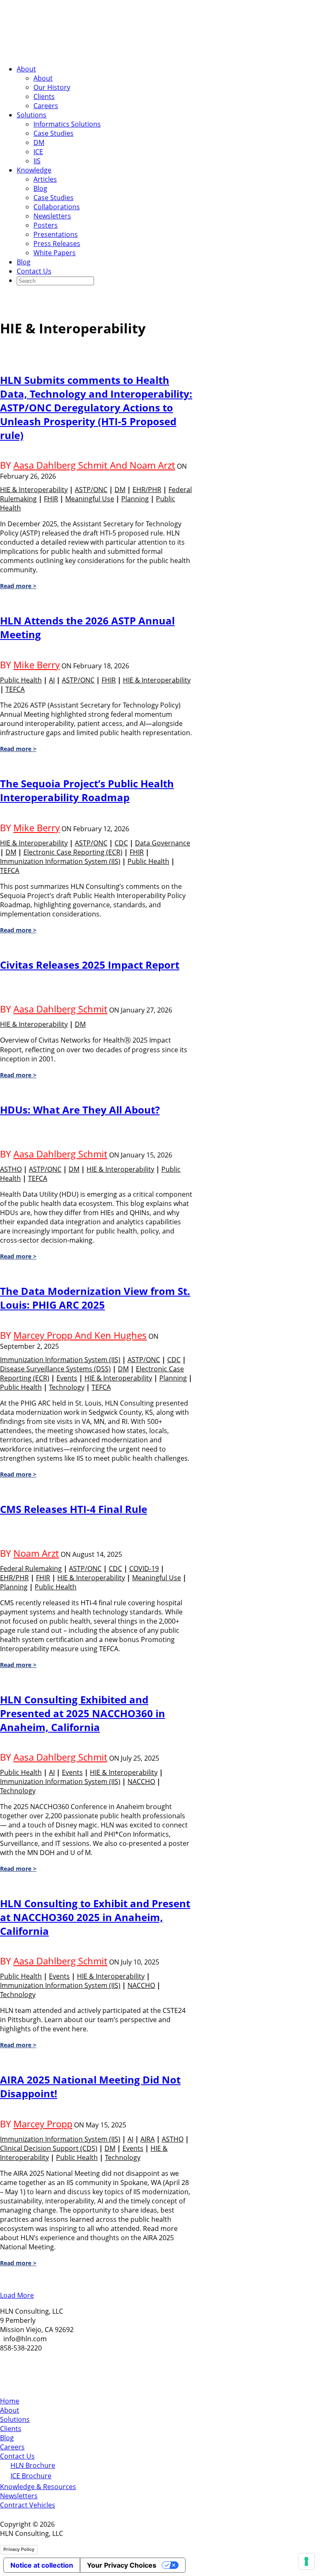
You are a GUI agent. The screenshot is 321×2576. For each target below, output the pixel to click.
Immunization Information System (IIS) (60, 861)
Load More (17, 2295)
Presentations (56, 234)
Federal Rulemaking (31, 1568)
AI (52, 680)
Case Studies (53, 133)
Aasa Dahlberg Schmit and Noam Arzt (94, 465)
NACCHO (141, 1782)
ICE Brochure (31, 2476)
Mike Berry (37, 665)
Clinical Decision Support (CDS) (49, 2148)
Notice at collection (42, 2565)
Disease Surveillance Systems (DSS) (55, 1369)
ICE (38, 152)
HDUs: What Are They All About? (80, 1110)
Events (67, 1378)
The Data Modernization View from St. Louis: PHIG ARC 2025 (95, 1298)
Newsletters (52, 216)
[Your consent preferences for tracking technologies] (306, 2561)
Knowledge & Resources (38, 2487)
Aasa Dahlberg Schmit (60, 1009)
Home (10, 2401)
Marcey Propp (43, 2124)
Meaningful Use (90, 499)
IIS (37, 161)
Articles (45, 179)
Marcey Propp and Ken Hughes (80, 1335)
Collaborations (57, 207)
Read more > (18, 586)
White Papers (55, 253)
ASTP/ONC (91, 490)
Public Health (21, 680)
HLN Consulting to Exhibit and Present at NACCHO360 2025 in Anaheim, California (95, 1917)
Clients (44, 96)
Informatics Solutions (67, 124)
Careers (46, 106)
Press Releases (57, 244)
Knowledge (34, 170)
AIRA (148, 2139)
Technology (67, 1387)
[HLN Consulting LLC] (84, 53)
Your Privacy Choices (122, 2565)
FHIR (51, 499)
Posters (46, 225)
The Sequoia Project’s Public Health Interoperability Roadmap (87, 790)
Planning (135, 499)
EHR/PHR (147, 490)
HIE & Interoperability (34, 490)
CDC (121, 843)
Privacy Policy (19, 2549)
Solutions (32, 115)
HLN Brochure (33, 2465)
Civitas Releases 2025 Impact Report (90, 965)
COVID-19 (144, 1568)
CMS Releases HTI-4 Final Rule (74, 1509)
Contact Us (34, 271)
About (26, 69)
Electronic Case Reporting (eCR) (73, 852)
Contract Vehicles (28, 2505)
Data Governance (163, 843)
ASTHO (11, 1169)
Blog (40, 188)
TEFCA (15, 689)
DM (39, 142)
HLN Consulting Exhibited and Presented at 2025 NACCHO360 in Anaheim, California (83, 1713)
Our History (52, 87)
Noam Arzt (36, 1553)
